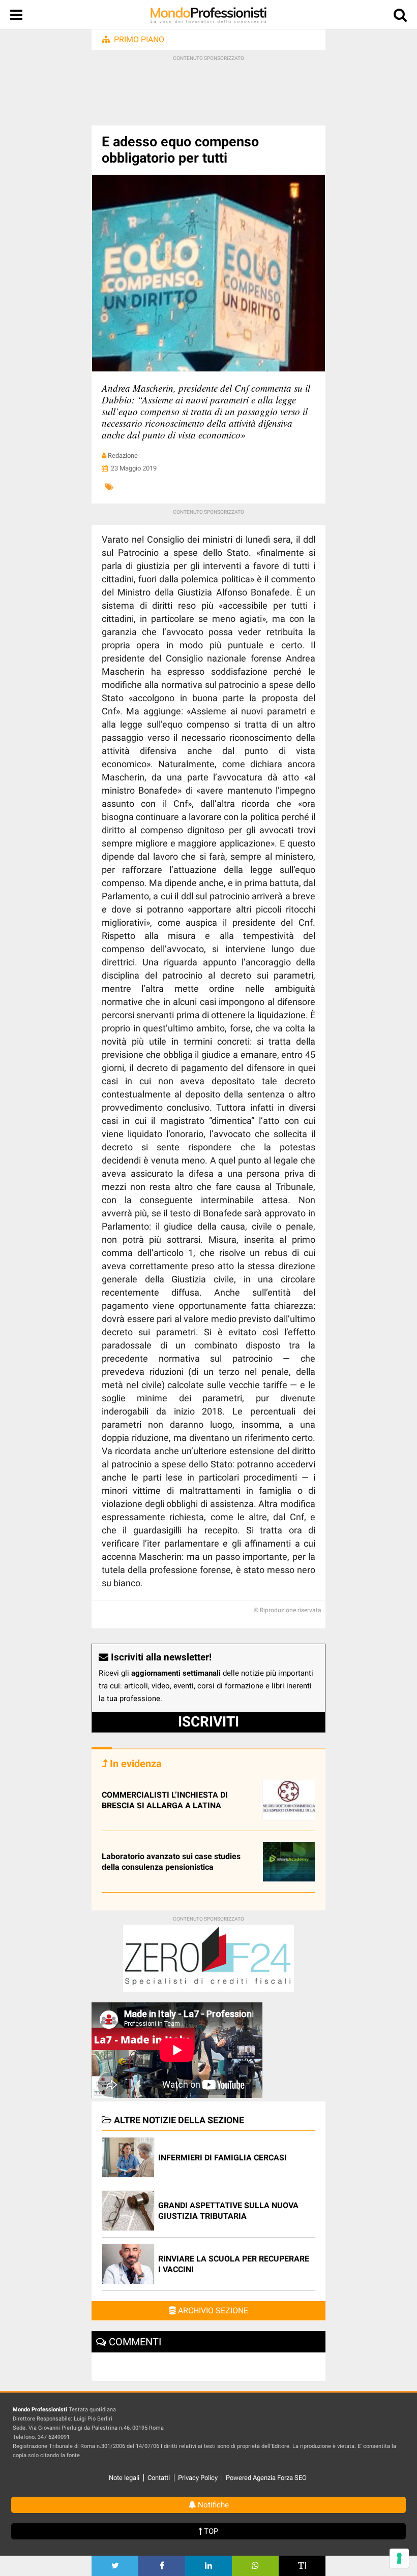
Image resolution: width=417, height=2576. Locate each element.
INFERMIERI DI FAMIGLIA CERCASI (222, 2158)
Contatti (159, 2478)
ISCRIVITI (208, 1722)
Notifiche (212, 2505)
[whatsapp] (255, 2566)
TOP (210, 2531)
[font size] (302, 2566)
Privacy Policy (198, 2478)
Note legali (124, 2478)
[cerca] (400, 17)
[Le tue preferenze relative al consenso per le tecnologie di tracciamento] (399, 2558)
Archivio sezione (212, 2311)
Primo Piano (139, 39)
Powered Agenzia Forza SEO (266, 2478)
